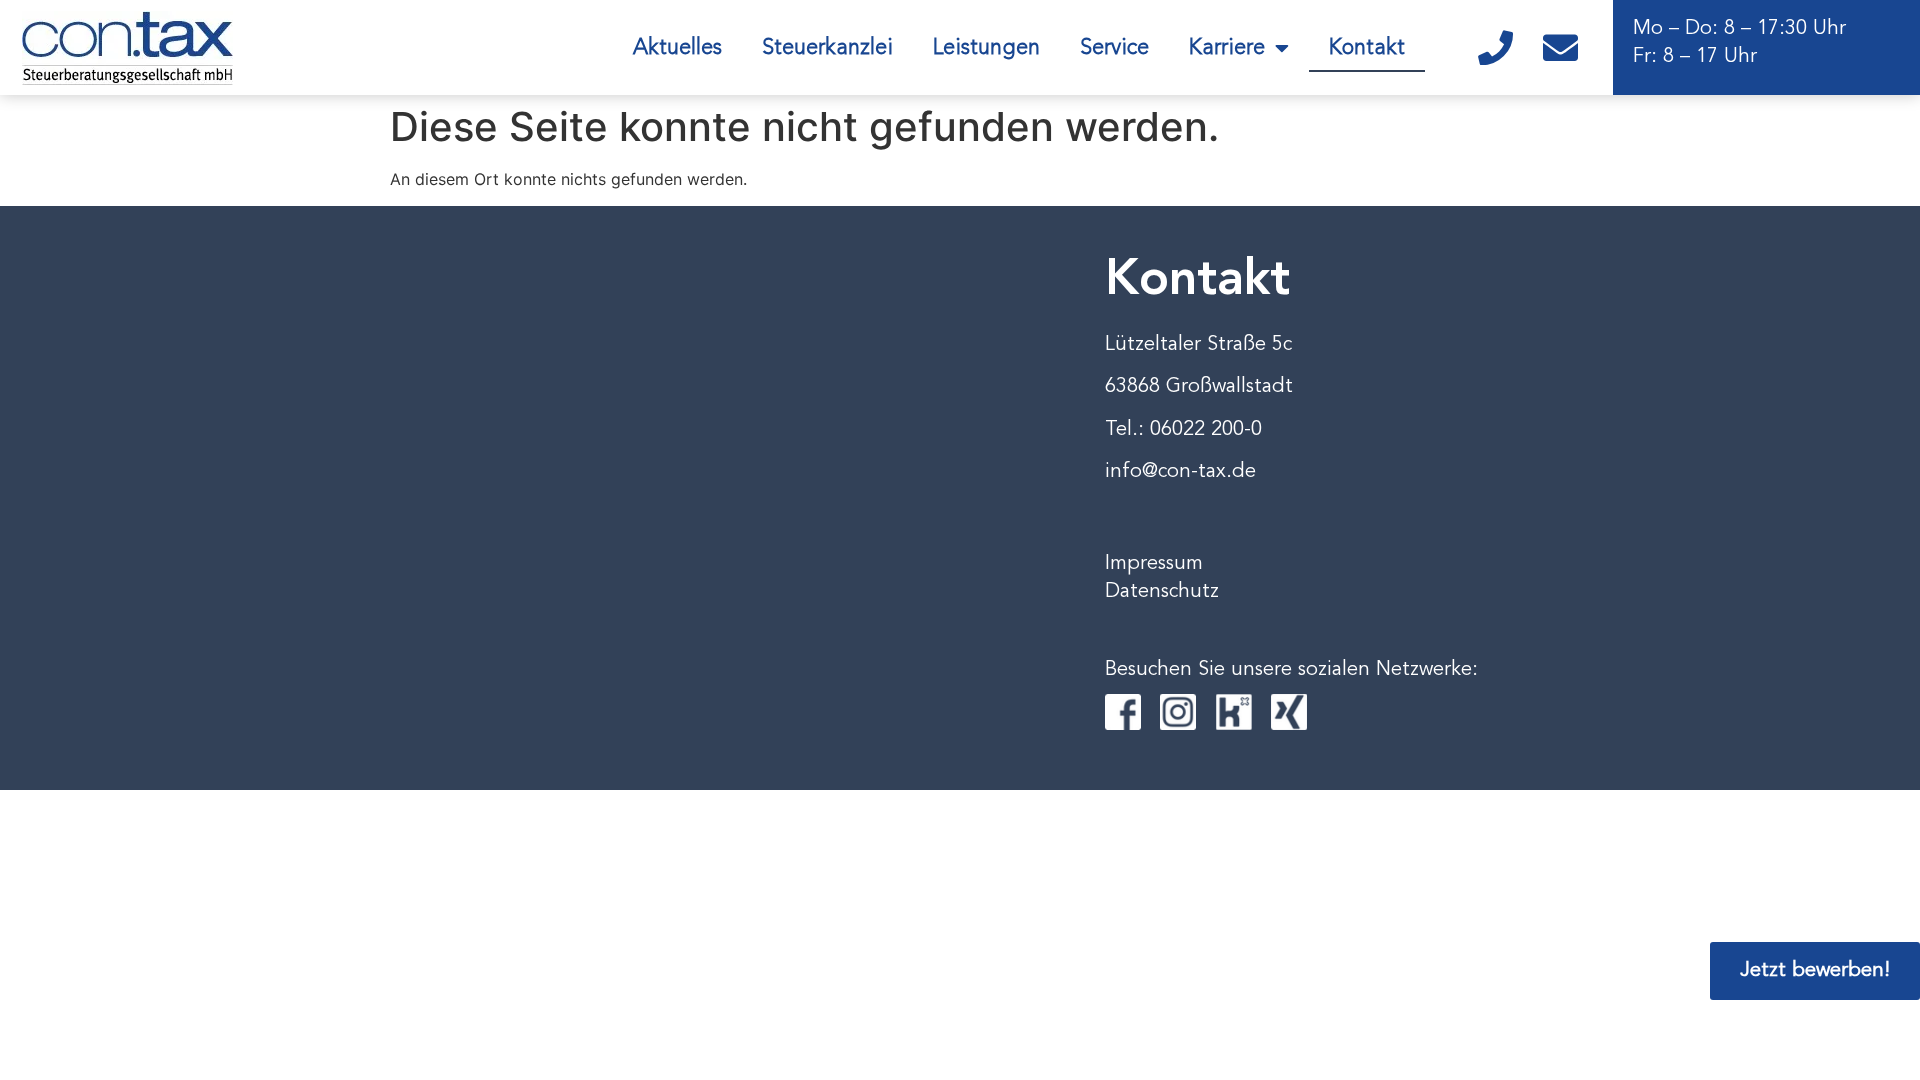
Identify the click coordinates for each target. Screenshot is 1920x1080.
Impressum (1154, 564)
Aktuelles (677, 48)
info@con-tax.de (1180, 472)
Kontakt (1367, 48)
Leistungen (986, 48)
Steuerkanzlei (827, 48)
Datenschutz (1162, 592)
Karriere (1227, 48)
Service (1114, 48)
